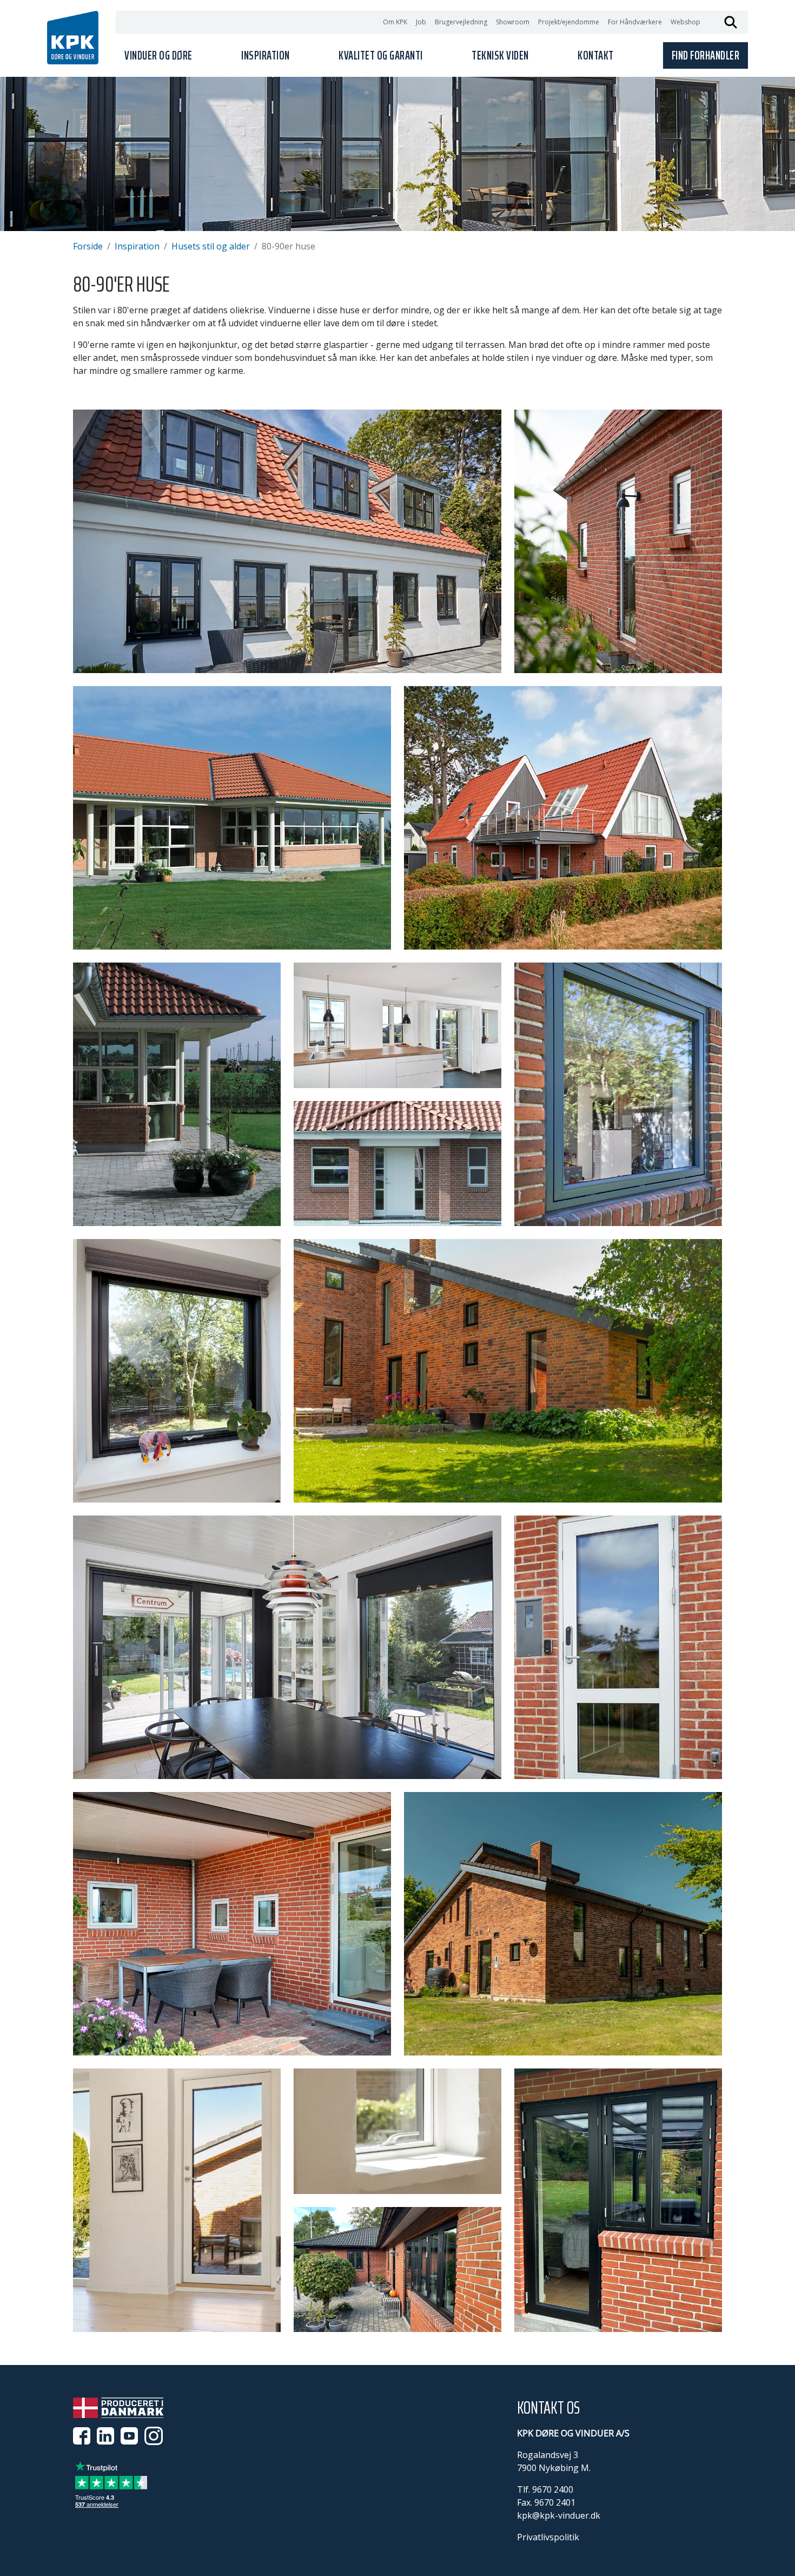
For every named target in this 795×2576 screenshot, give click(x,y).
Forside (88, 246)
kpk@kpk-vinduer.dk (559, 2515)
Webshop (685, 22)
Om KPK (395, 22)
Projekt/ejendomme (569, 22)
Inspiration (137, 246)
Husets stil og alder (211, 246)
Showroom (513, 22)
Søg (731, 22)
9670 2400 (553, 2489)
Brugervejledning (461, 22)
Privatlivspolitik (548, 2537)
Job (421, 22)
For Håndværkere (635, 22)
